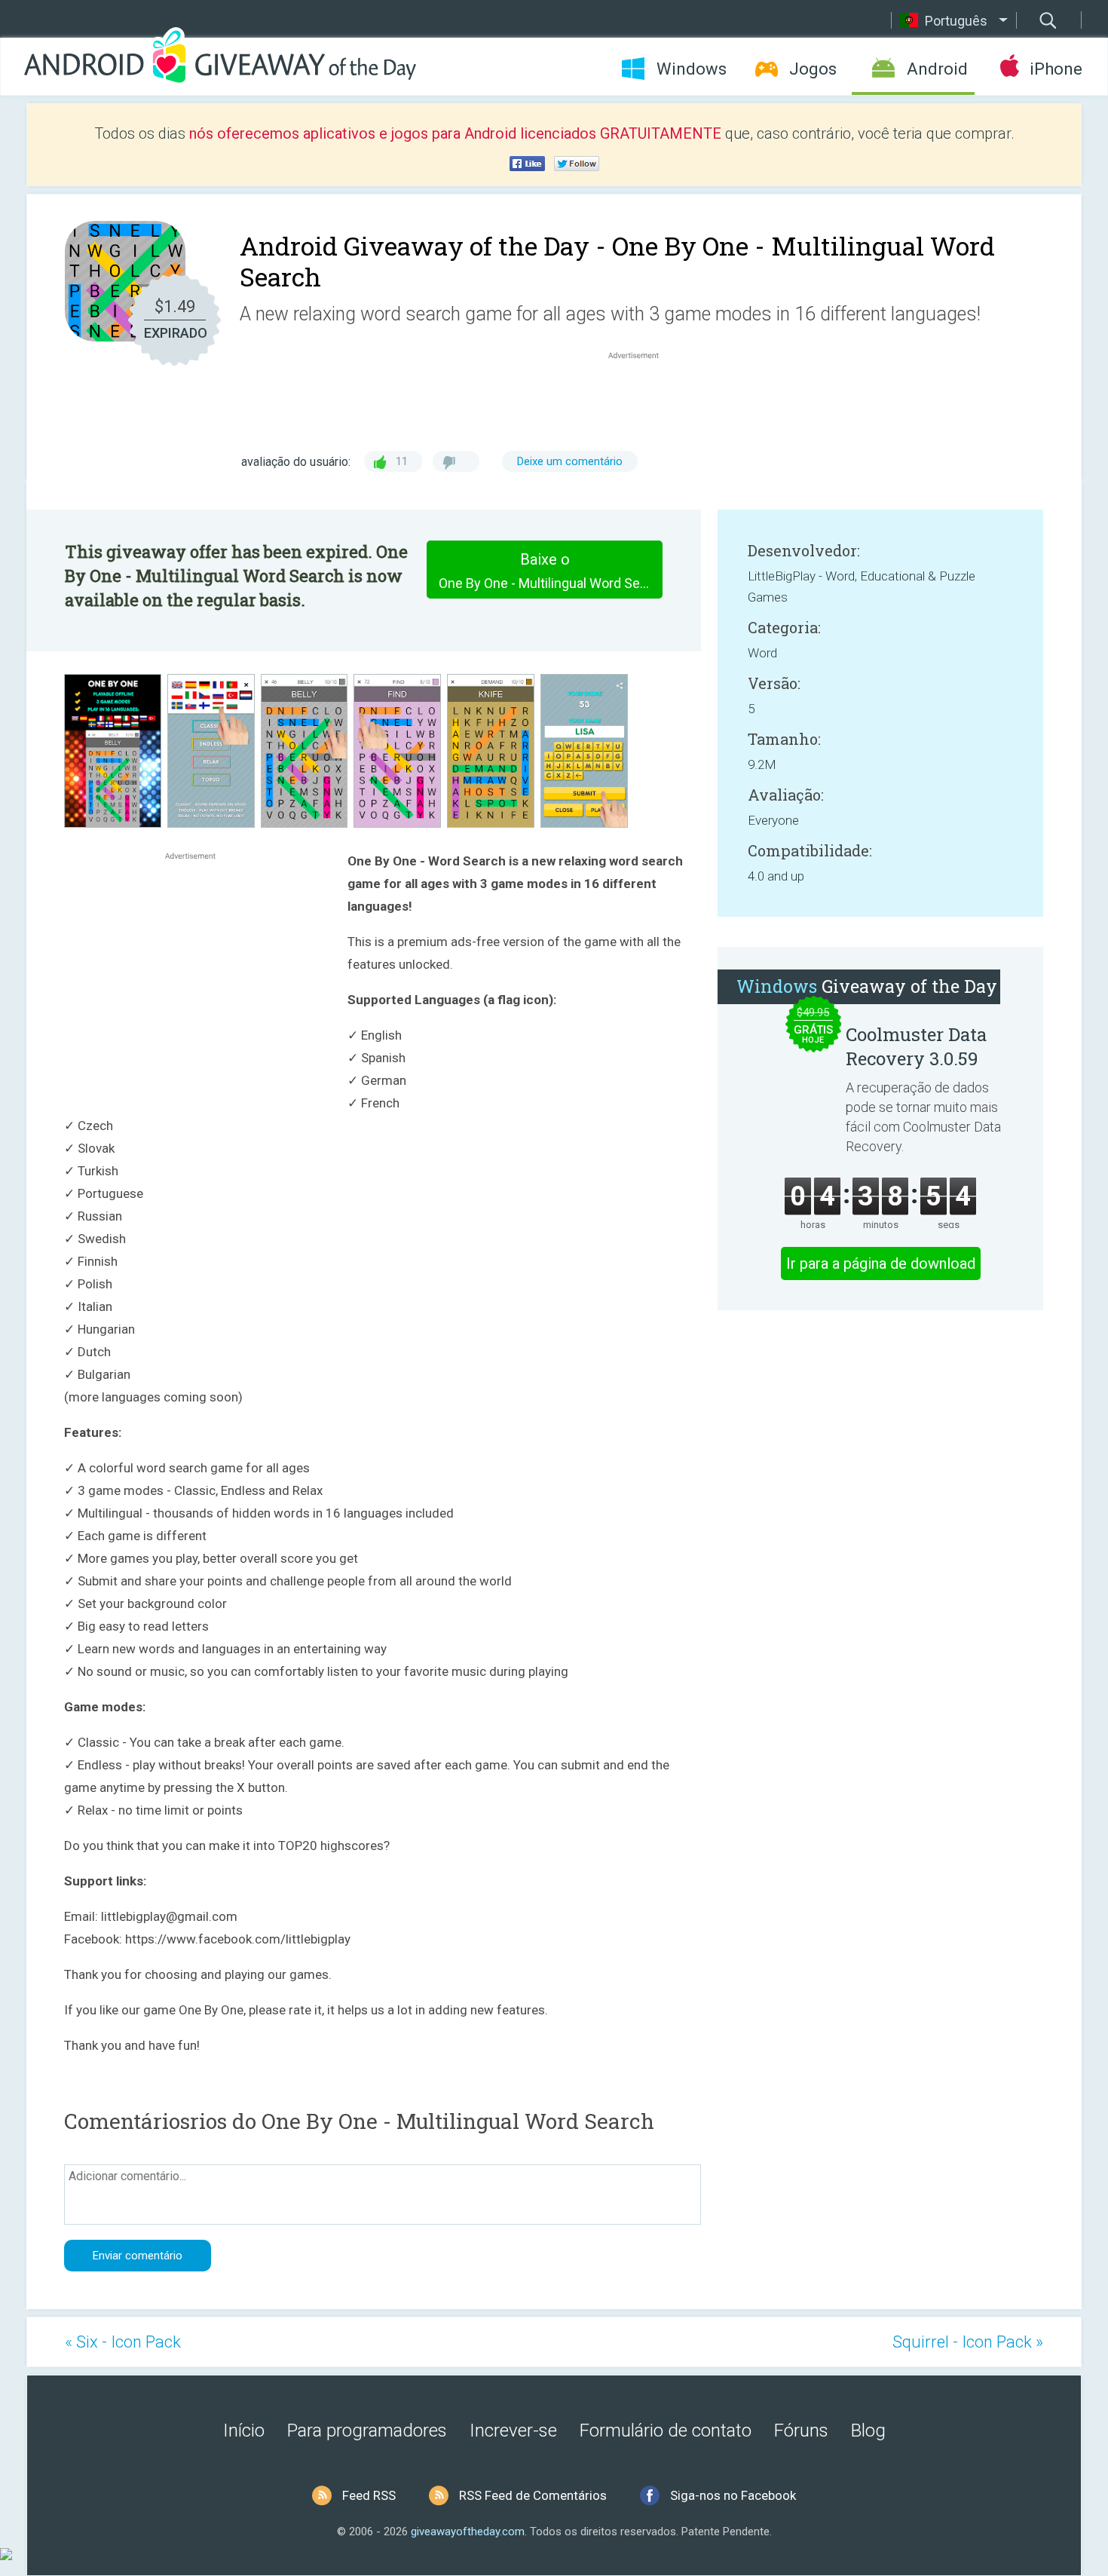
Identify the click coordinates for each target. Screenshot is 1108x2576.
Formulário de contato (666, 2431)
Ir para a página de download (881, 1263)
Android (937, 69)
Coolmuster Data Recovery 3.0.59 (916, 1046)
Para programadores (367, 2431)
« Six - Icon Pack (123, 2342)
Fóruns (801, 2431)
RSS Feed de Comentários (533, 2495)
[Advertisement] (641, 399)
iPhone (1056, 69)
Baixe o (551, 571)
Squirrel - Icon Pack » (968, 2342)
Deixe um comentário (570, 461)
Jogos (813, 69)
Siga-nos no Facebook (733, 2495)
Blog (868, 2431)
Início (244, 2431)
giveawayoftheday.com (468, 2532)
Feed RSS (369, 2495)
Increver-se (513, 2431)
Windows (692, 69)
